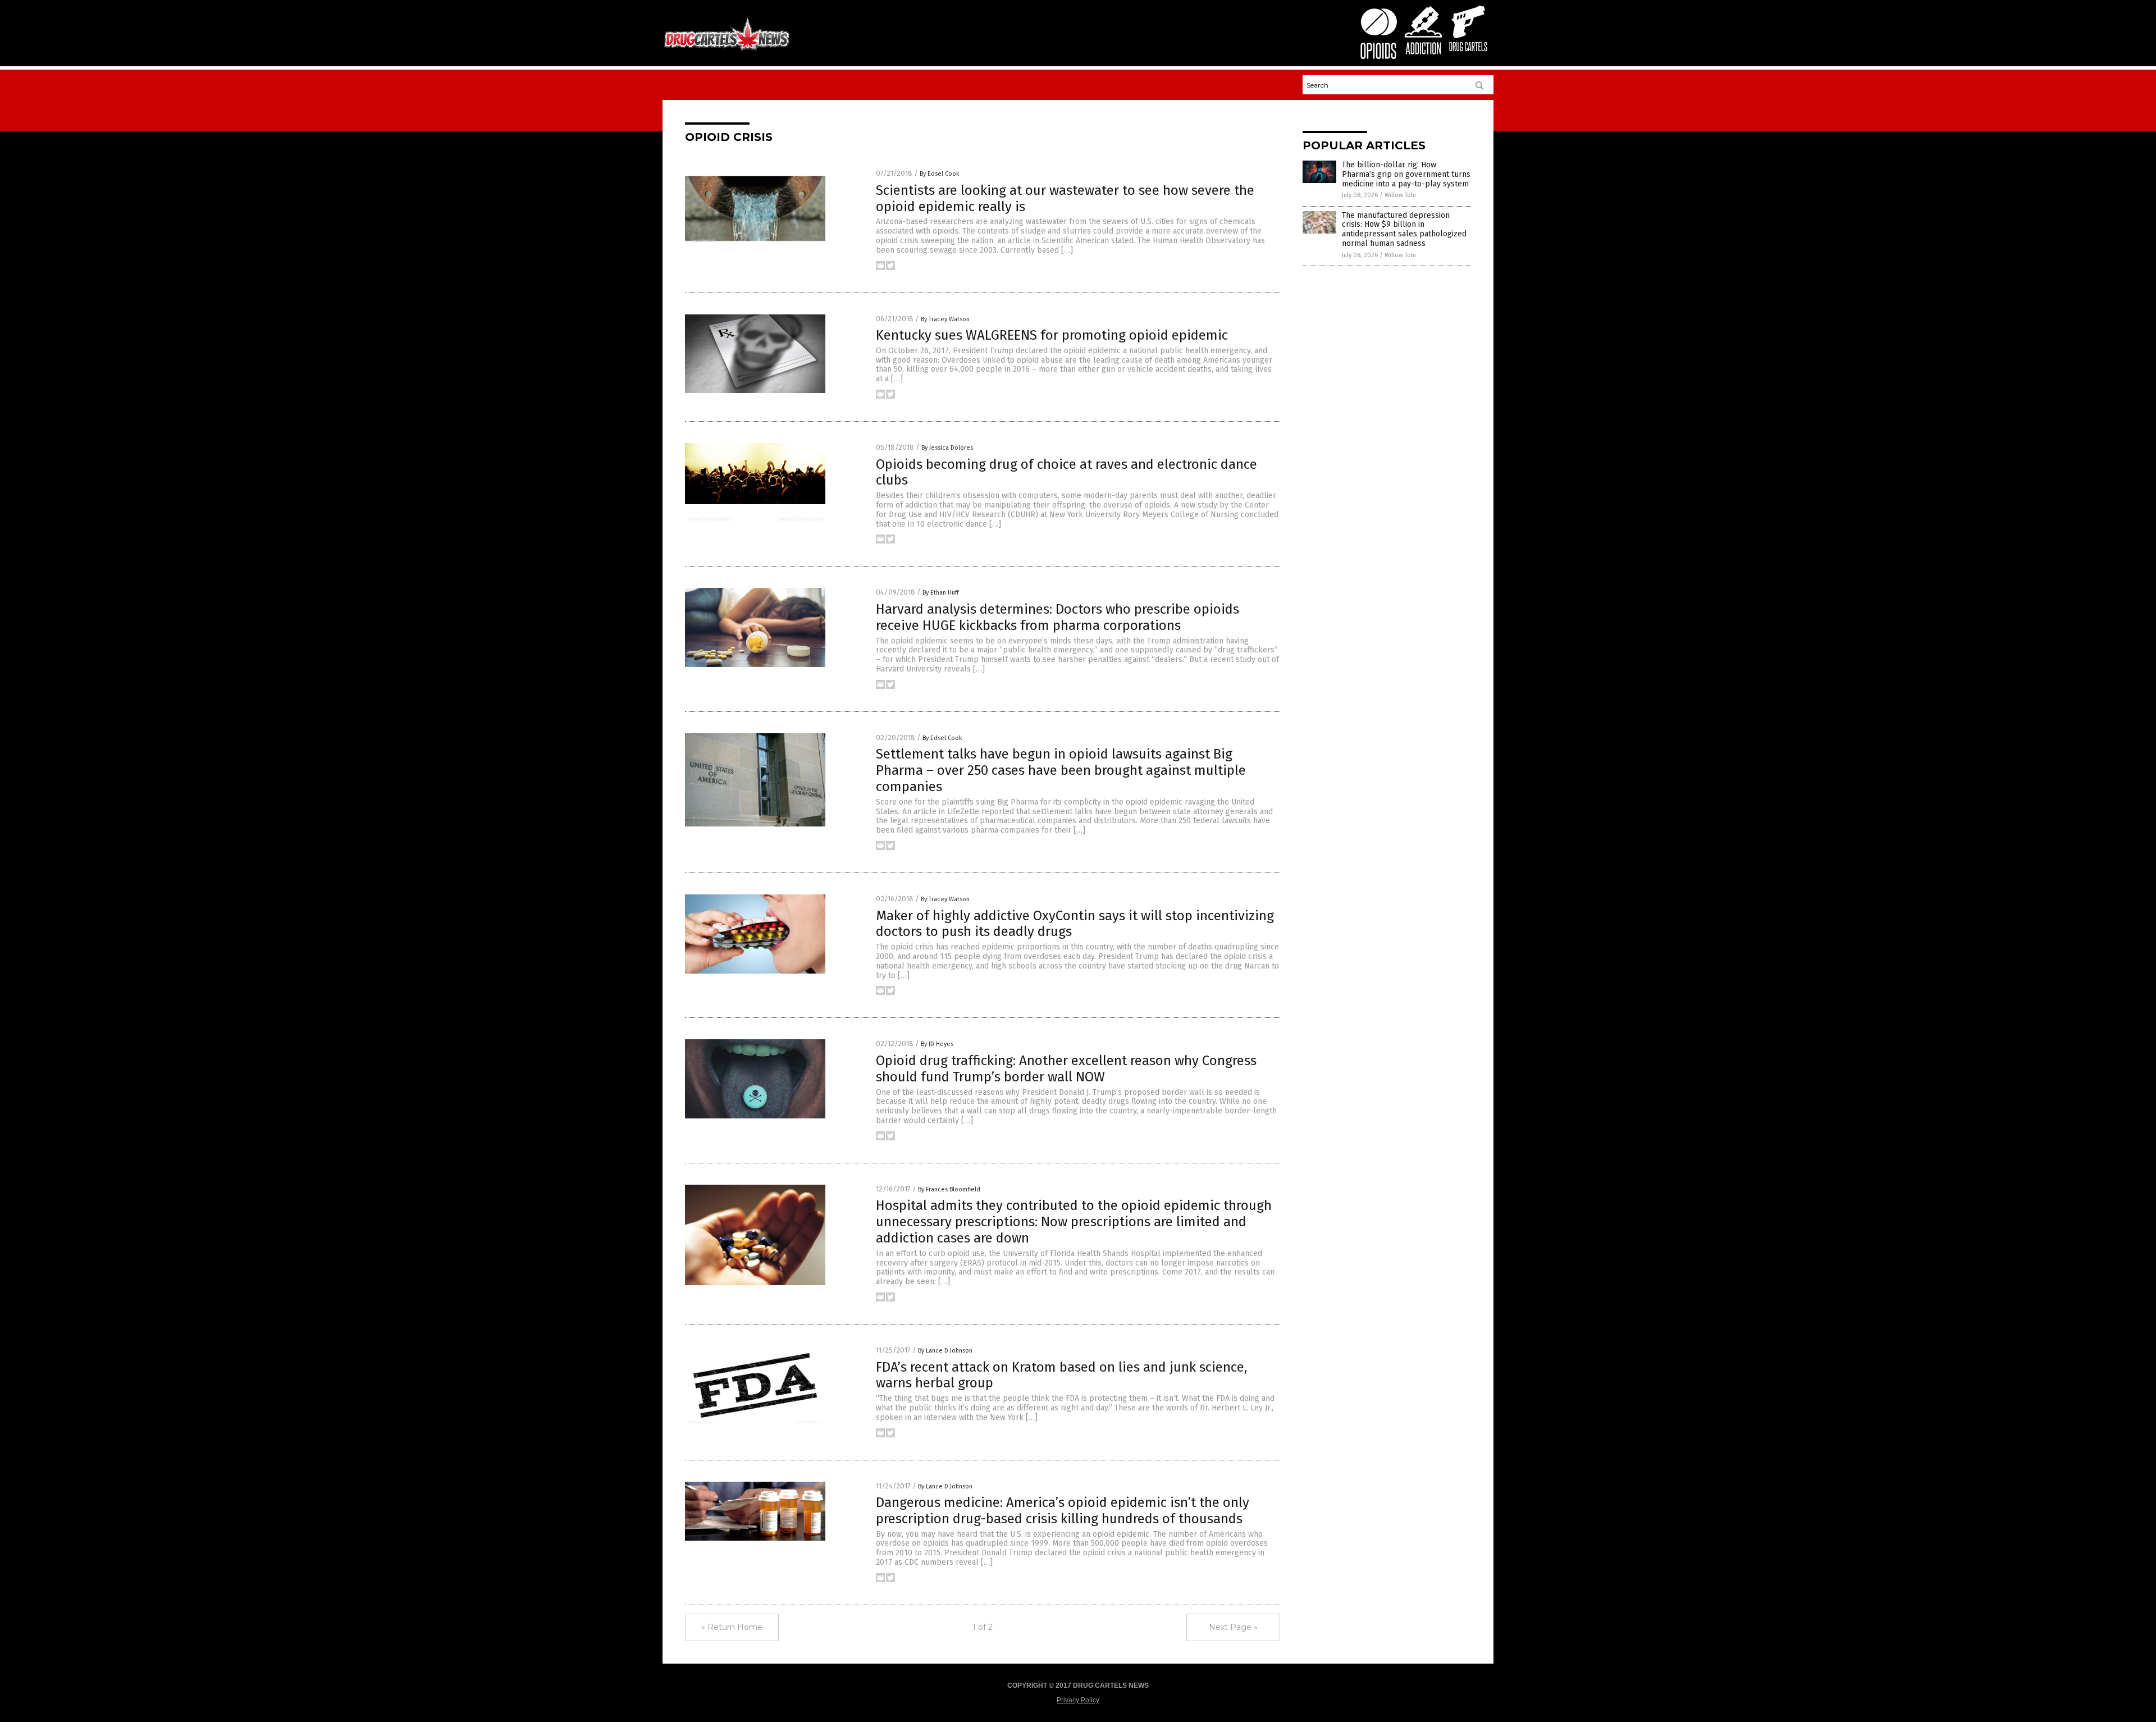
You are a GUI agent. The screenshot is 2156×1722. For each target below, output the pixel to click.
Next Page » (1233, 1627)
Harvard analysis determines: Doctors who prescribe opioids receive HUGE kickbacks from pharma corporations (1058, 617)
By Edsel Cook (940, 174)
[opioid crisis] (727, 50)
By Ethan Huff (940, 593)
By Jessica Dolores (947, 448)
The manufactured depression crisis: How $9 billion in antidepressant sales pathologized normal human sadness (1404, 229)
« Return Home (732, 1627)
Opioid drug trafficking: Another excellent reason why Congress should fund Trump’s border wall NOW (1066, 1069)
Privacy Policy (1078, 1700)
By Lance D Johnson (945, 1351)
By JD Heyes (937, 1044)
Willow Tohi (1400, 195)
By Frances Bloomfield (949, 1189)
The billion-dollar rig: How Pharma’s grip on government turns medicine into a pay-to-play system (1406, 174)
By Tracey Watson (945, 319)
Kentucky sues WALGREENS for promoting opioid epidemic (1052, 335)
